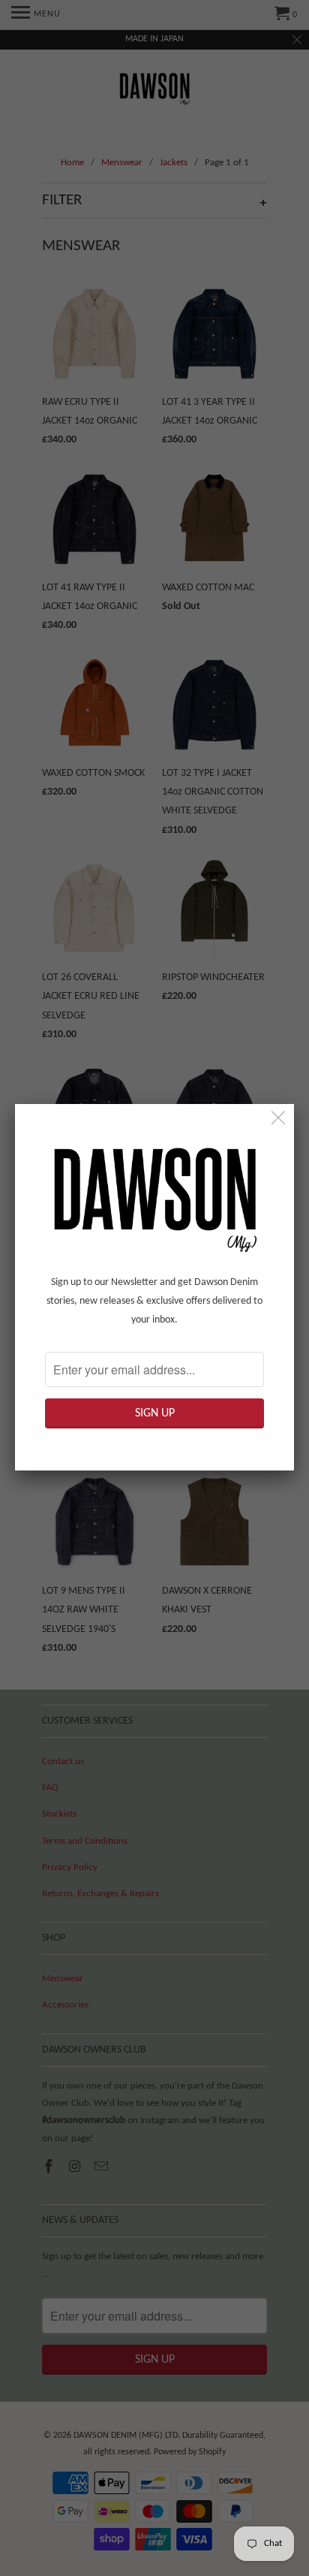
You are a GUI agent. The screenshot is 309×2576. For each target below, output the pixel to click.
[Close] (279, 1119)
